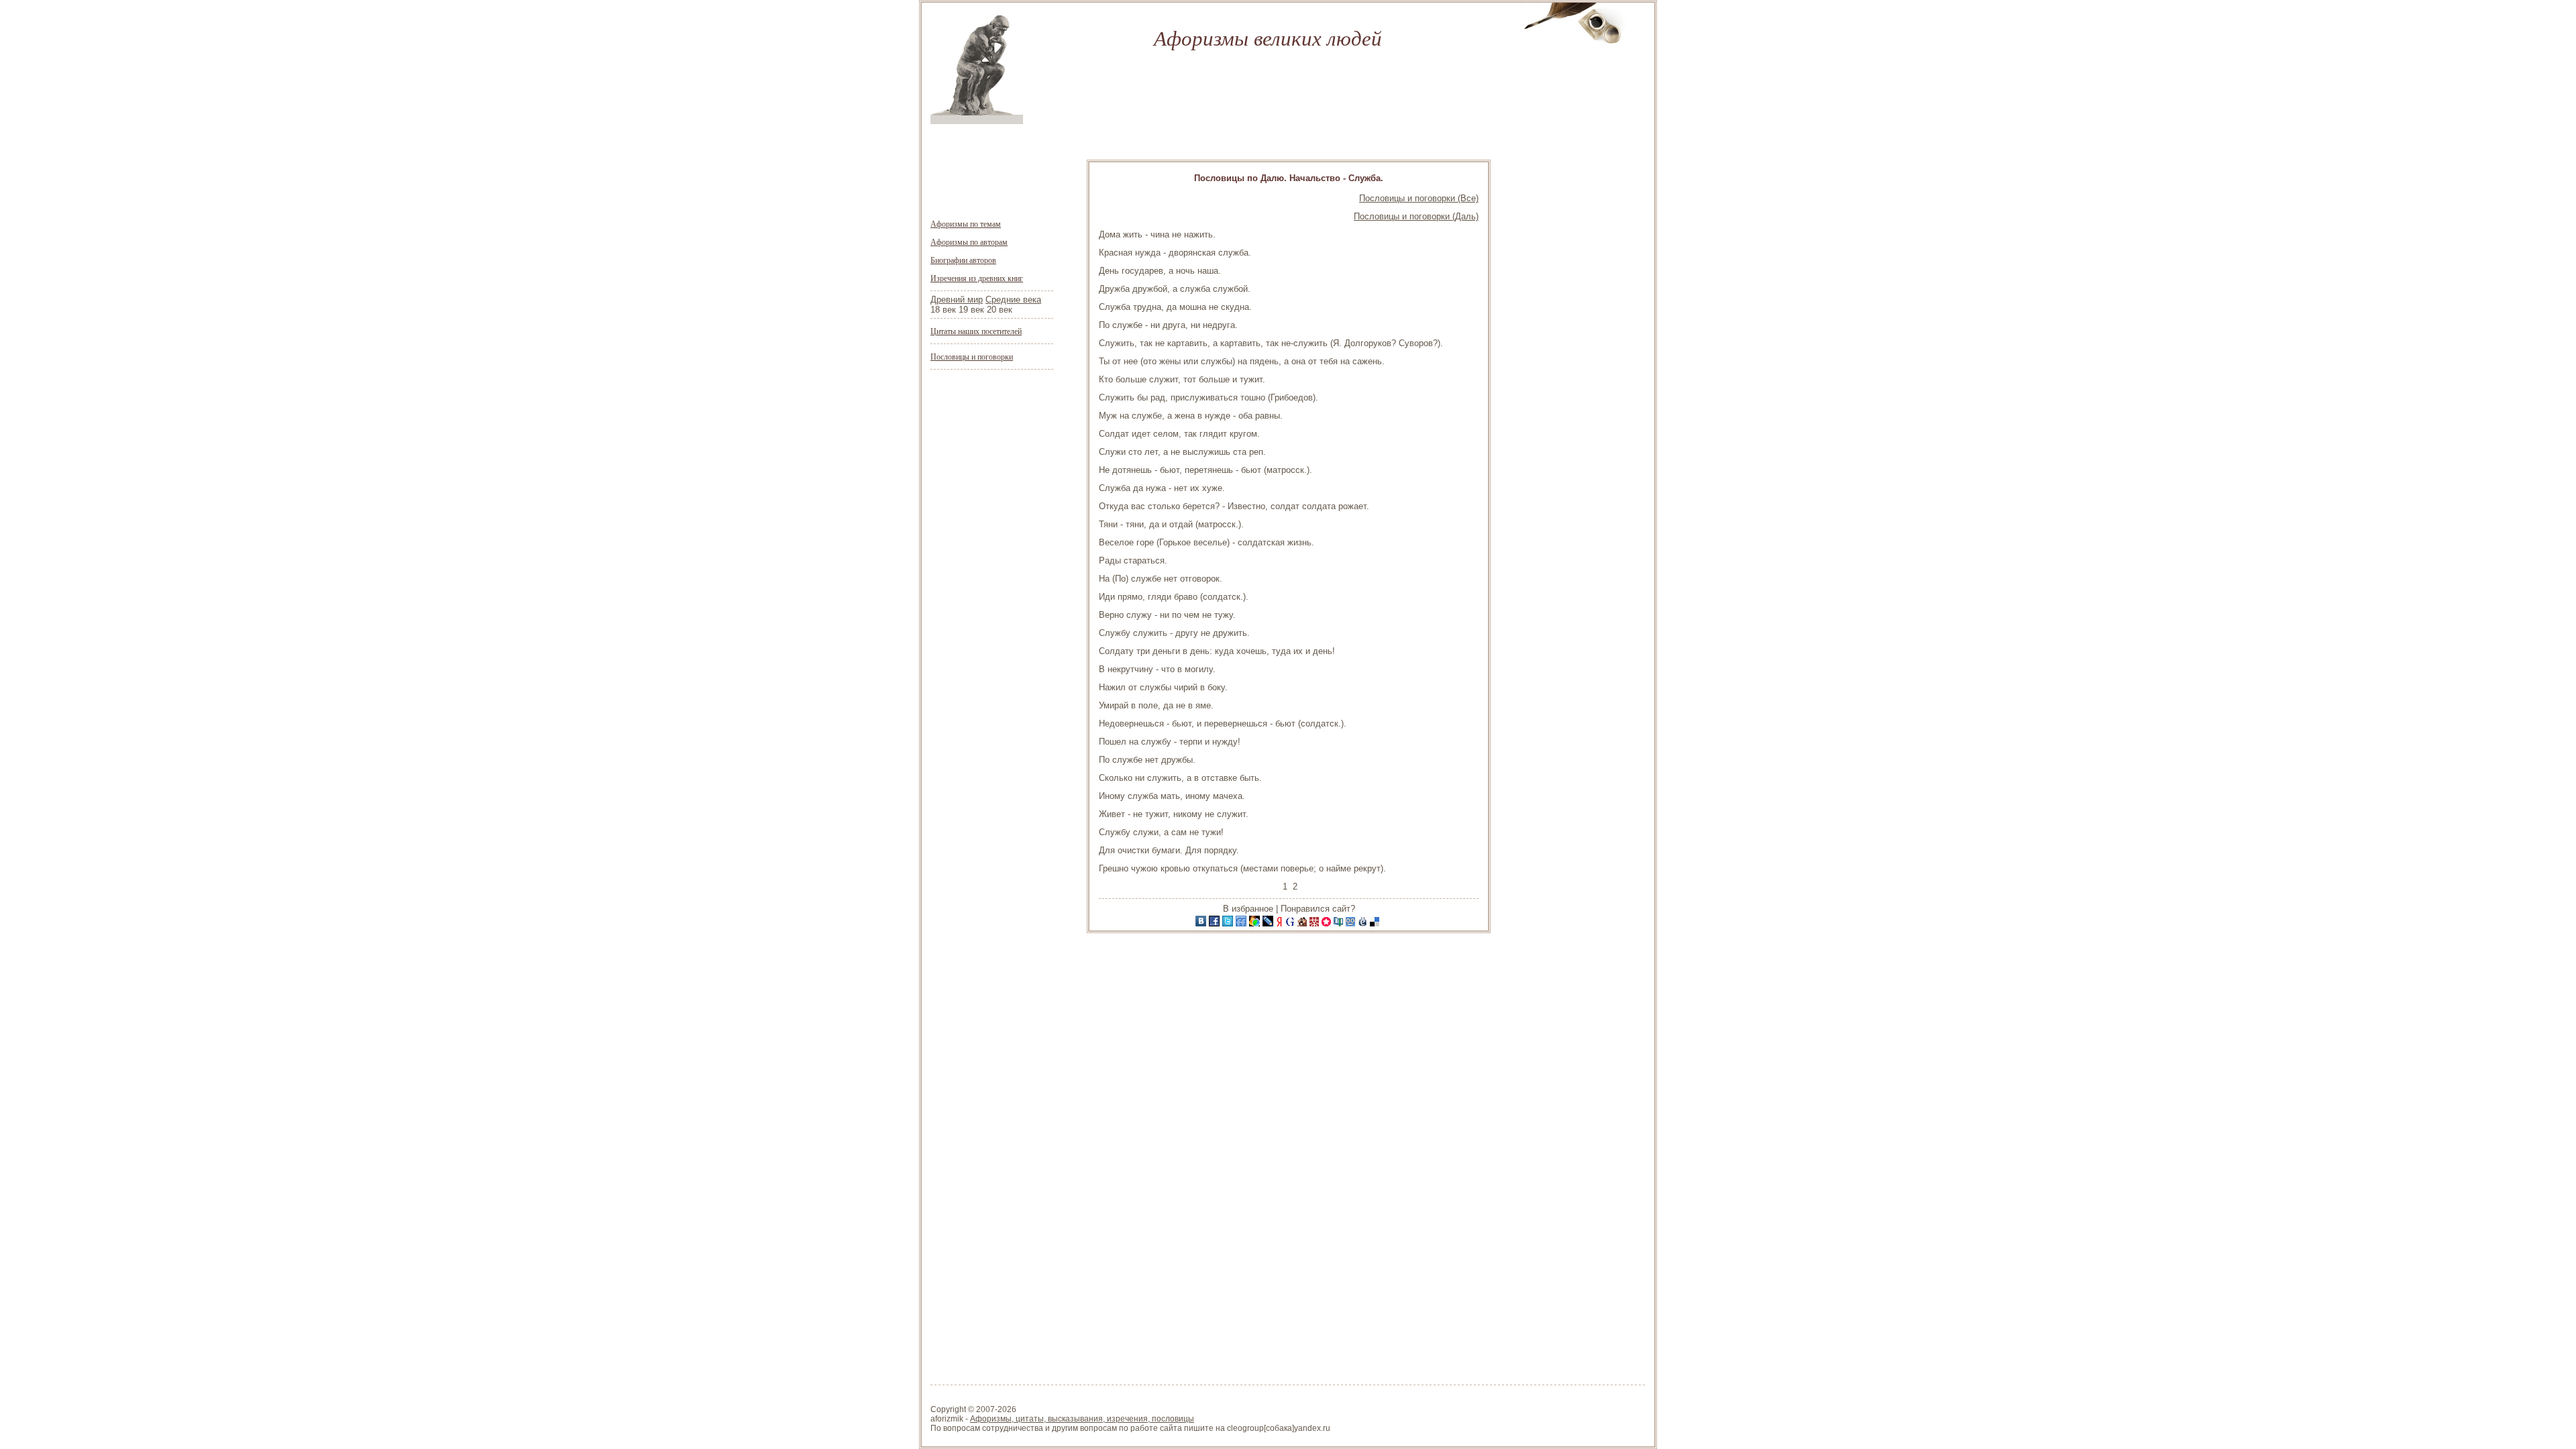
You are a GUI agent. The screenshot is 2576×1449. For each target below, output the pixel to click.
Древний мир (957, 300)
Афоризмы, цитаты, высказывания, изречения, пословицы (1082, 1419)
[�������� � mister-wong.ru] (1316, 923)
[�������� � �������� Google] (1291, 923)
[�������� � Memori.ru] (1328, 923)
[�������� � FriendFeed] (1242, 923)
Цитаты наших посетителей (976, 331)
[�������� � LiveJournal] (1269, 923)
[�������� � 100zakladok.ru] (1340, 923)
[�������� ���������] (1202, 923)
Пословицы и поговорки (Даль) (1416, 216)
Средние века (1013, 300)
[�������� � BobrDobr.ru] (1303, 923)
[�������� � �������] (1216, 923)
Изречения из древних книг (977, 278)
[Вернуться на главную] (977, 121)
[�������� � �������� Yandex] (1281, 923)
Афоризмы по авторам (969, 241)
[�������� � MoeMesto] (1364, 923)
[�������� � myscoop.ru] (1352, 923)
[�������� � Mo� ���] (1256, 923)
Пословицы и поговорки (972, 356)
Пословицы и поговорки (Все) (1419, 198)
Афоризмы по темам (966, 223)
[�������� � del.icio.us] (1376, 923)
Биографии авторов (963, 260)
